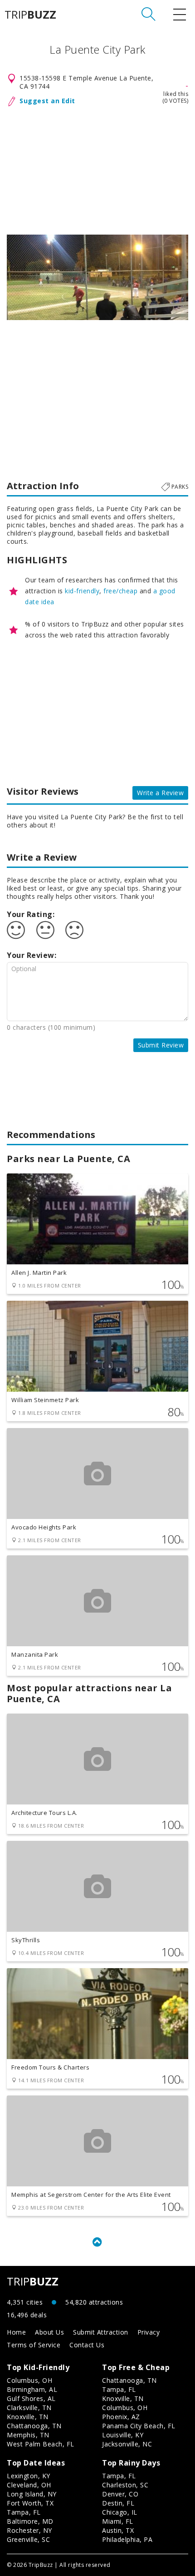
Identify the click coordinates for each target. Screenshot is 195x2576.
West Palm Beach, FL (41, 2444)
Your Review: (32, 955)
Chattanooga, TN (34, 2426)
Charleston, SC (125, 2485)
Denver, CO (120, 2494)
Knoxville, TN (28, 2417)
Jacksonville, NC (127, 2444)
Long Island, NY (32, 2494)
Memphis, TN (28, 2435)
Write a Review (160, 793)
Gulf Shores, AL (31, 2398)
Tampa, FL (119, 2389)
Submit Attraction (101, 2332)
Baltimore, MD (30, 2521)
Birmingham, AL (32, 2389)
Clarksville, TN (29, 2408)
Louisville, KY (123, 2435)
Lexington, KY (29, 2476)
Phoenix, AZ (121, 2417)
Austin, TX (118, 2530)
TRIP (30, 15)
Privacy (149, 2332)
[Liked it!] (16, 930)
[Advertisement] (97, 169)
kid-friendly (82, 591)
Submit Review (161, 1045)
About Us (49, 2332)
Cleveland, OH (29, 2485)
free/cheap (120, 591)
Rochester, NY (29, 2530)
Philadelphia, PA (127, 2539)
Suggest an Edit (47, 101)
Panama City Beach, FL (139, 2426)
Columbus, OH (29, 2380)
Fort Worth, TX (30, 2503)
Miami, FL (118, 2521)
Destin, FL (118, 2503)
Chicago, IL (120, 2512)
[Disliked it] (74, 930)
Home (16, 2332)
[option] (97, 277)
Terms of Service (34, 2345)
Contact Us (87, 2345)
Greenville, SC (28, 2539)
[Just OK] (45, 930)
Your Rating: (31, 914)
